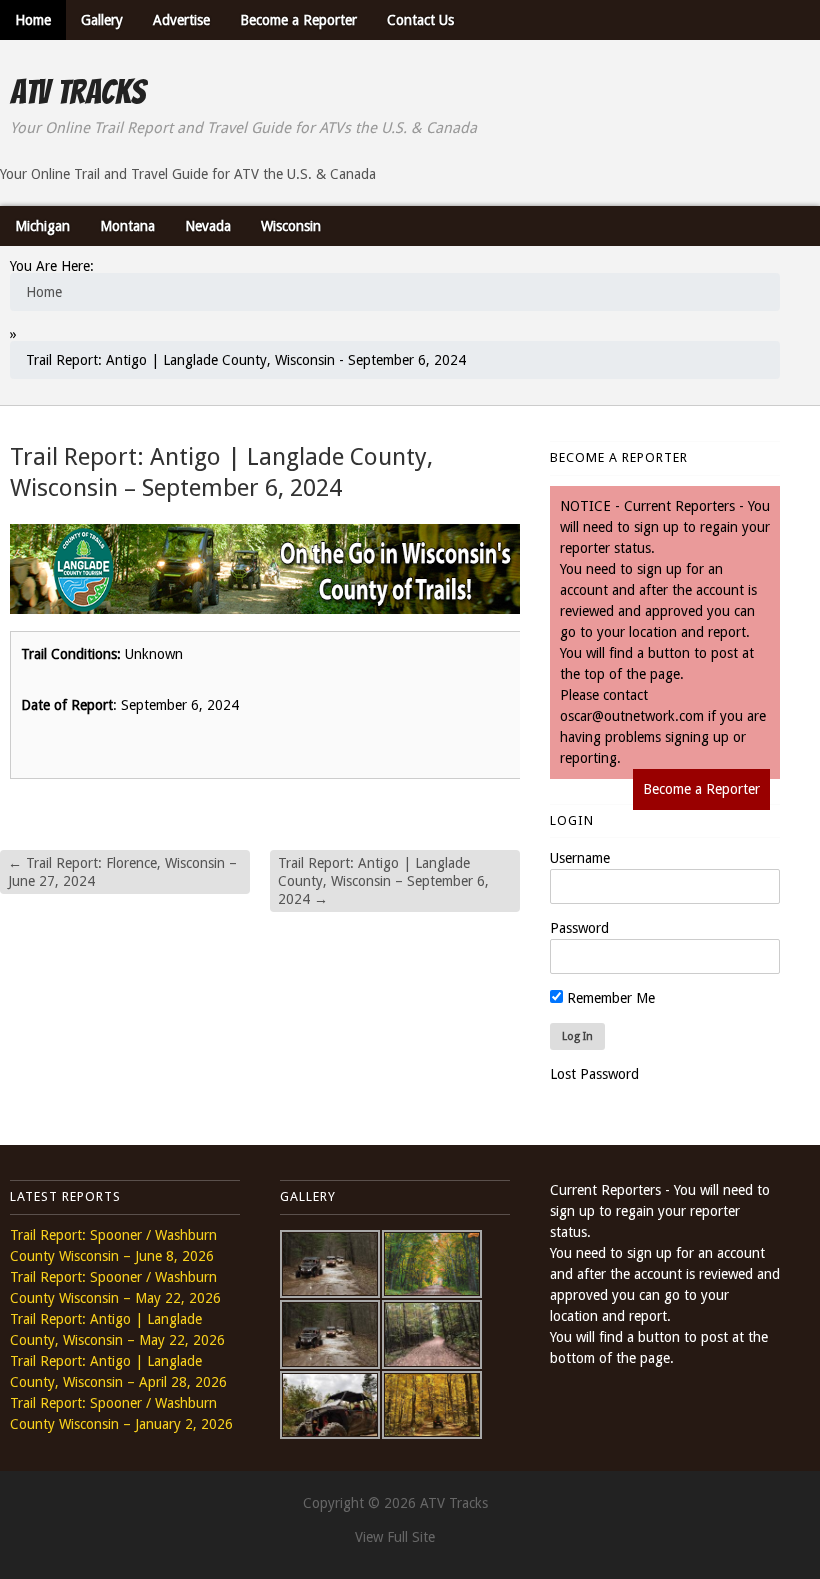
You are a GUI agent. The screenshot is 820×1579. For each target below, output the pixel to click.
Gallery (102, 20)
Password (579, 928)
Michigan (42, 226)
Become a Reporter (298, 20)
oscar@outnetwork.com (632, 716)
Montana (127, 226)
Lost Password (594, 1074)
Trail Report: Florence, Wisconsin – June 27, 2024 (122, 872)
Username (580, 858)
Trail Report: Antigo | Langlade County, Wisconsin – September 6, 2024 (383, 881)
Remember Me (609, 998)
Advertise (181, 20)
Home (33, 20)
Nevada (208, 226)
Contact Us (420, 20)
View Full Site (395, 1537)
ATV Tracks (77, 92)
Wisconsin (291, 226)
